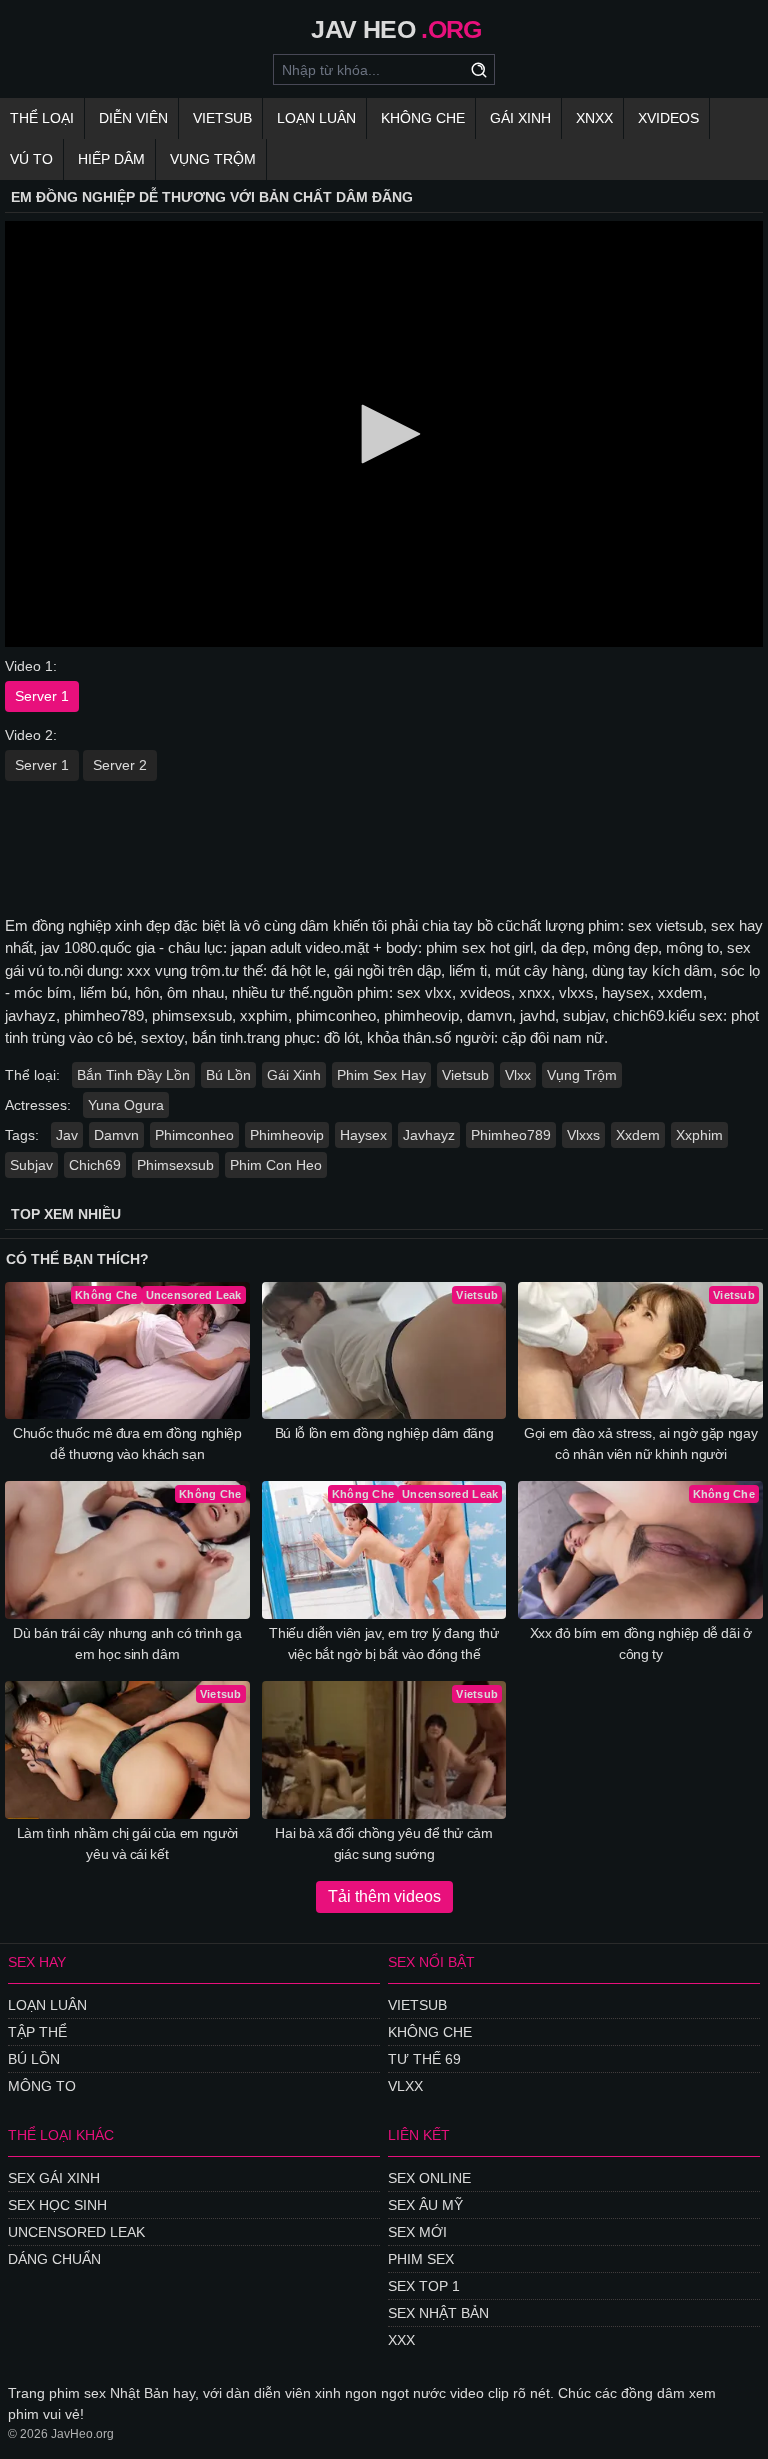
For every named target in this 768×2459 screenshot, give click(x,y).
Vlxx (518, 1075)
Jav (67, 1135)
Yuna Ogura (126, 1105)
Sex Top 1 (424, 2286)
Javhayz (429, 1135)
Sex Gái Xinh (54, 2178)
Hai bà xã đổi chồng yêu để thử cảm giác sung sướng (383, 1843)
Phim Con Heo (276, 1165)
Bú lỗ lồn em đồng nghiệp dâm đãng (384, 1433)
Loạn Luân (316, 118)
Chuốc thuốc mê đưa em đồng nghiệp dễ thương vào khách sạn (127, 1443)
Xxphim (699, 1135)
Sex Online (429, 2178)
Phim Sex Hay (381, 1075)
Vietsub (222, 118)
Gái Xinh (520, 118)
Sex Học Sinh (57, 2205)
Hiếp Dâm (111, 159)
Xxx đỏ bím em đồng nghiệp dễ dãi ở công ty (641, 1643)
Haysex (363, 1135)
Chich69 (95, 1165)
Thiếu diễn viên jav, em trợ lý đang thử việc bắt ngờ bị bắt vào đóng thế (383, 1643)
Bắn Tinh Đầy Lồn (133, 1075)
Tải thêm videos (384, 1896)
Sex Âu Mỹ (425, 2205)
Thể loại (42, 118)
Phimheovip (287, 1135)
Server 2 (120, 765)
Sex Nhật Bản (438, 2313)
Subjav (31, 1165)
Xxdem (638, 1135)
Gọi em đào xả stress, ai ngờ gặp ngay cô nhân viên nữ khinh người (640, 1443)
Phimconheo (194, 1135)
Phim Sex (421, 2259)
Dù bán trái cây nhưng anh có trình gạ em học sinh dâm (127, 1643)
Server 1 (42, 696)
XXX (401, 2340)
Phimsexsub (175, 1165)
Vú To (31, 159)
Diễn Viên (133, 118)
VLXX (405, 2086)
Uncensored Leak (76, 2232)
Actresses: (38, 1105)
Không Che (423, 118)
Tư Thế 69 (424, 2059)
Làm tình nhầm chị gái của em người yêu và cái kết (127, 1843)
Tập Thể (37, 2032)
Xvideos (668, 118)
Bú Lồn (228, 1075)
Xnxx (594, 118)
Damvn (116, 1135)
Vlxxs (583, 1135)
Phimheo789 (511, 1135)
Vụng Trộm (213, 159)
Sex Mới (417, 2232)
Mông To (42, 2086)
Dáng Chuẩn (54, 2259)
